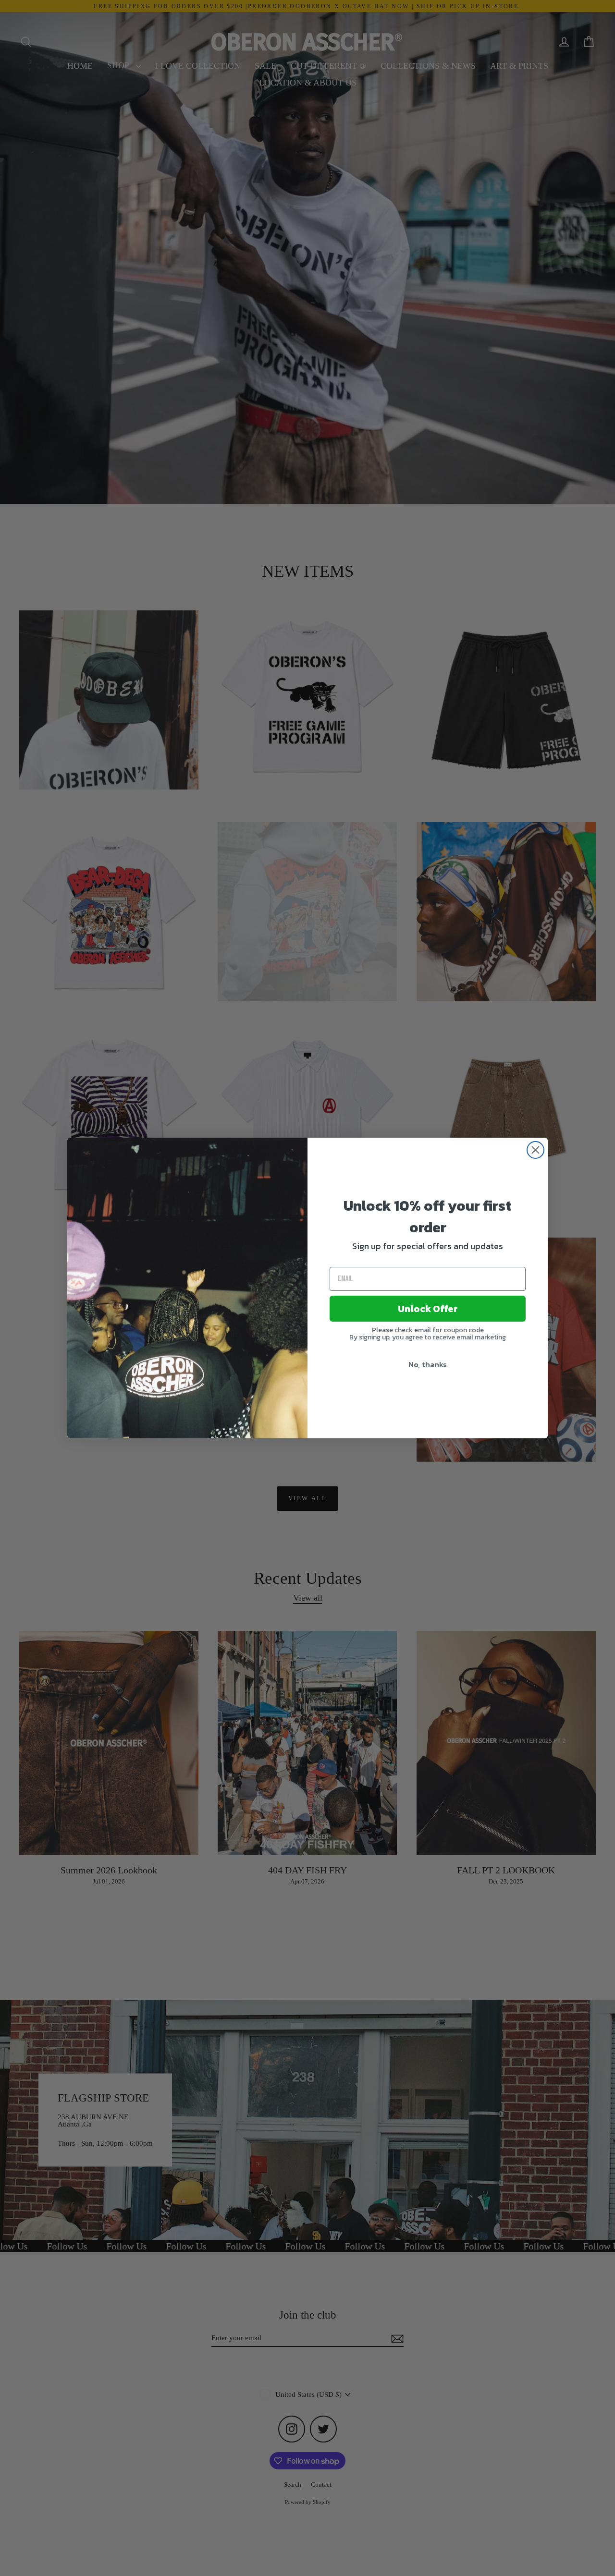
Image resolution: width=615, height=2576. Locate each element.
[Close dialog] (535, 1150)
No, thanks (428, 1364)
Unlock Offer (428, 1309)
